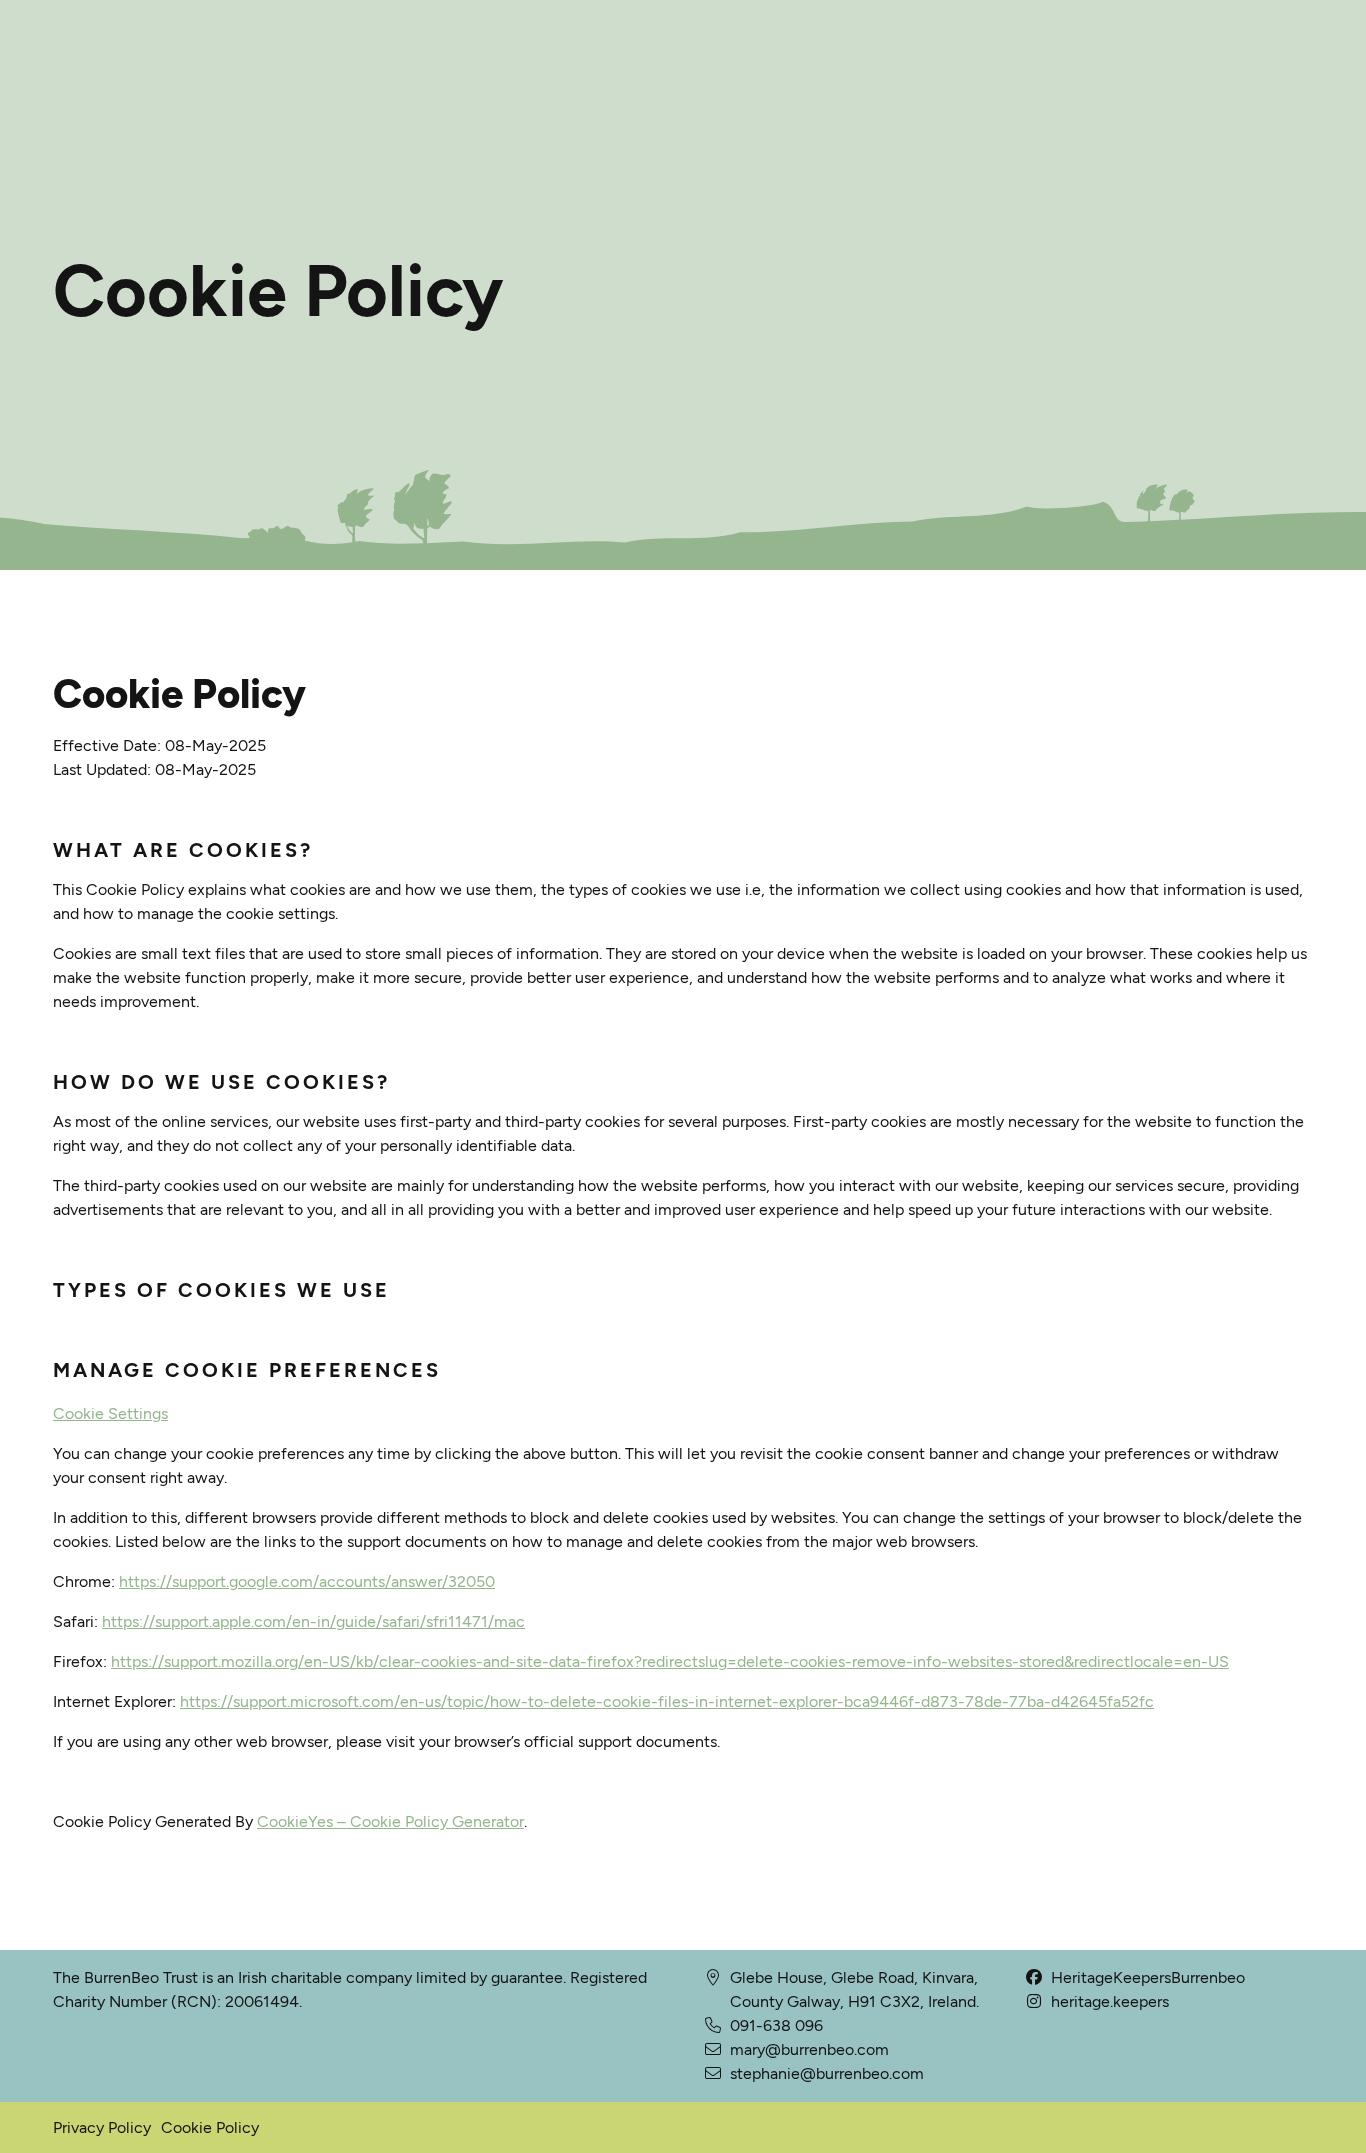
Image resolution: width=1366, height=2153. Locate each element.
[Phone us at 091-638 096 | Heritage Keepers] (712, 2050)
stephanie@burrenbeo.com (827, 2073)
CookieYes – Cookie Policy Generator (390, 1821)
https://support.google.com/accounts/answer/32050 (307, 1581)
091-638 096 (776, 2025)
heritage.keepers (1110, 2001)
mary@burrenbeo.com (809, 2049)
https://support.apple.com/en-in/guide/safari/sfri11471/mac (313, 1621)
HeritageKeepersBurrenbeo (1148, 1977)
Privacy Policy (102, 2127)
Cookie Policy (210, 2127)
